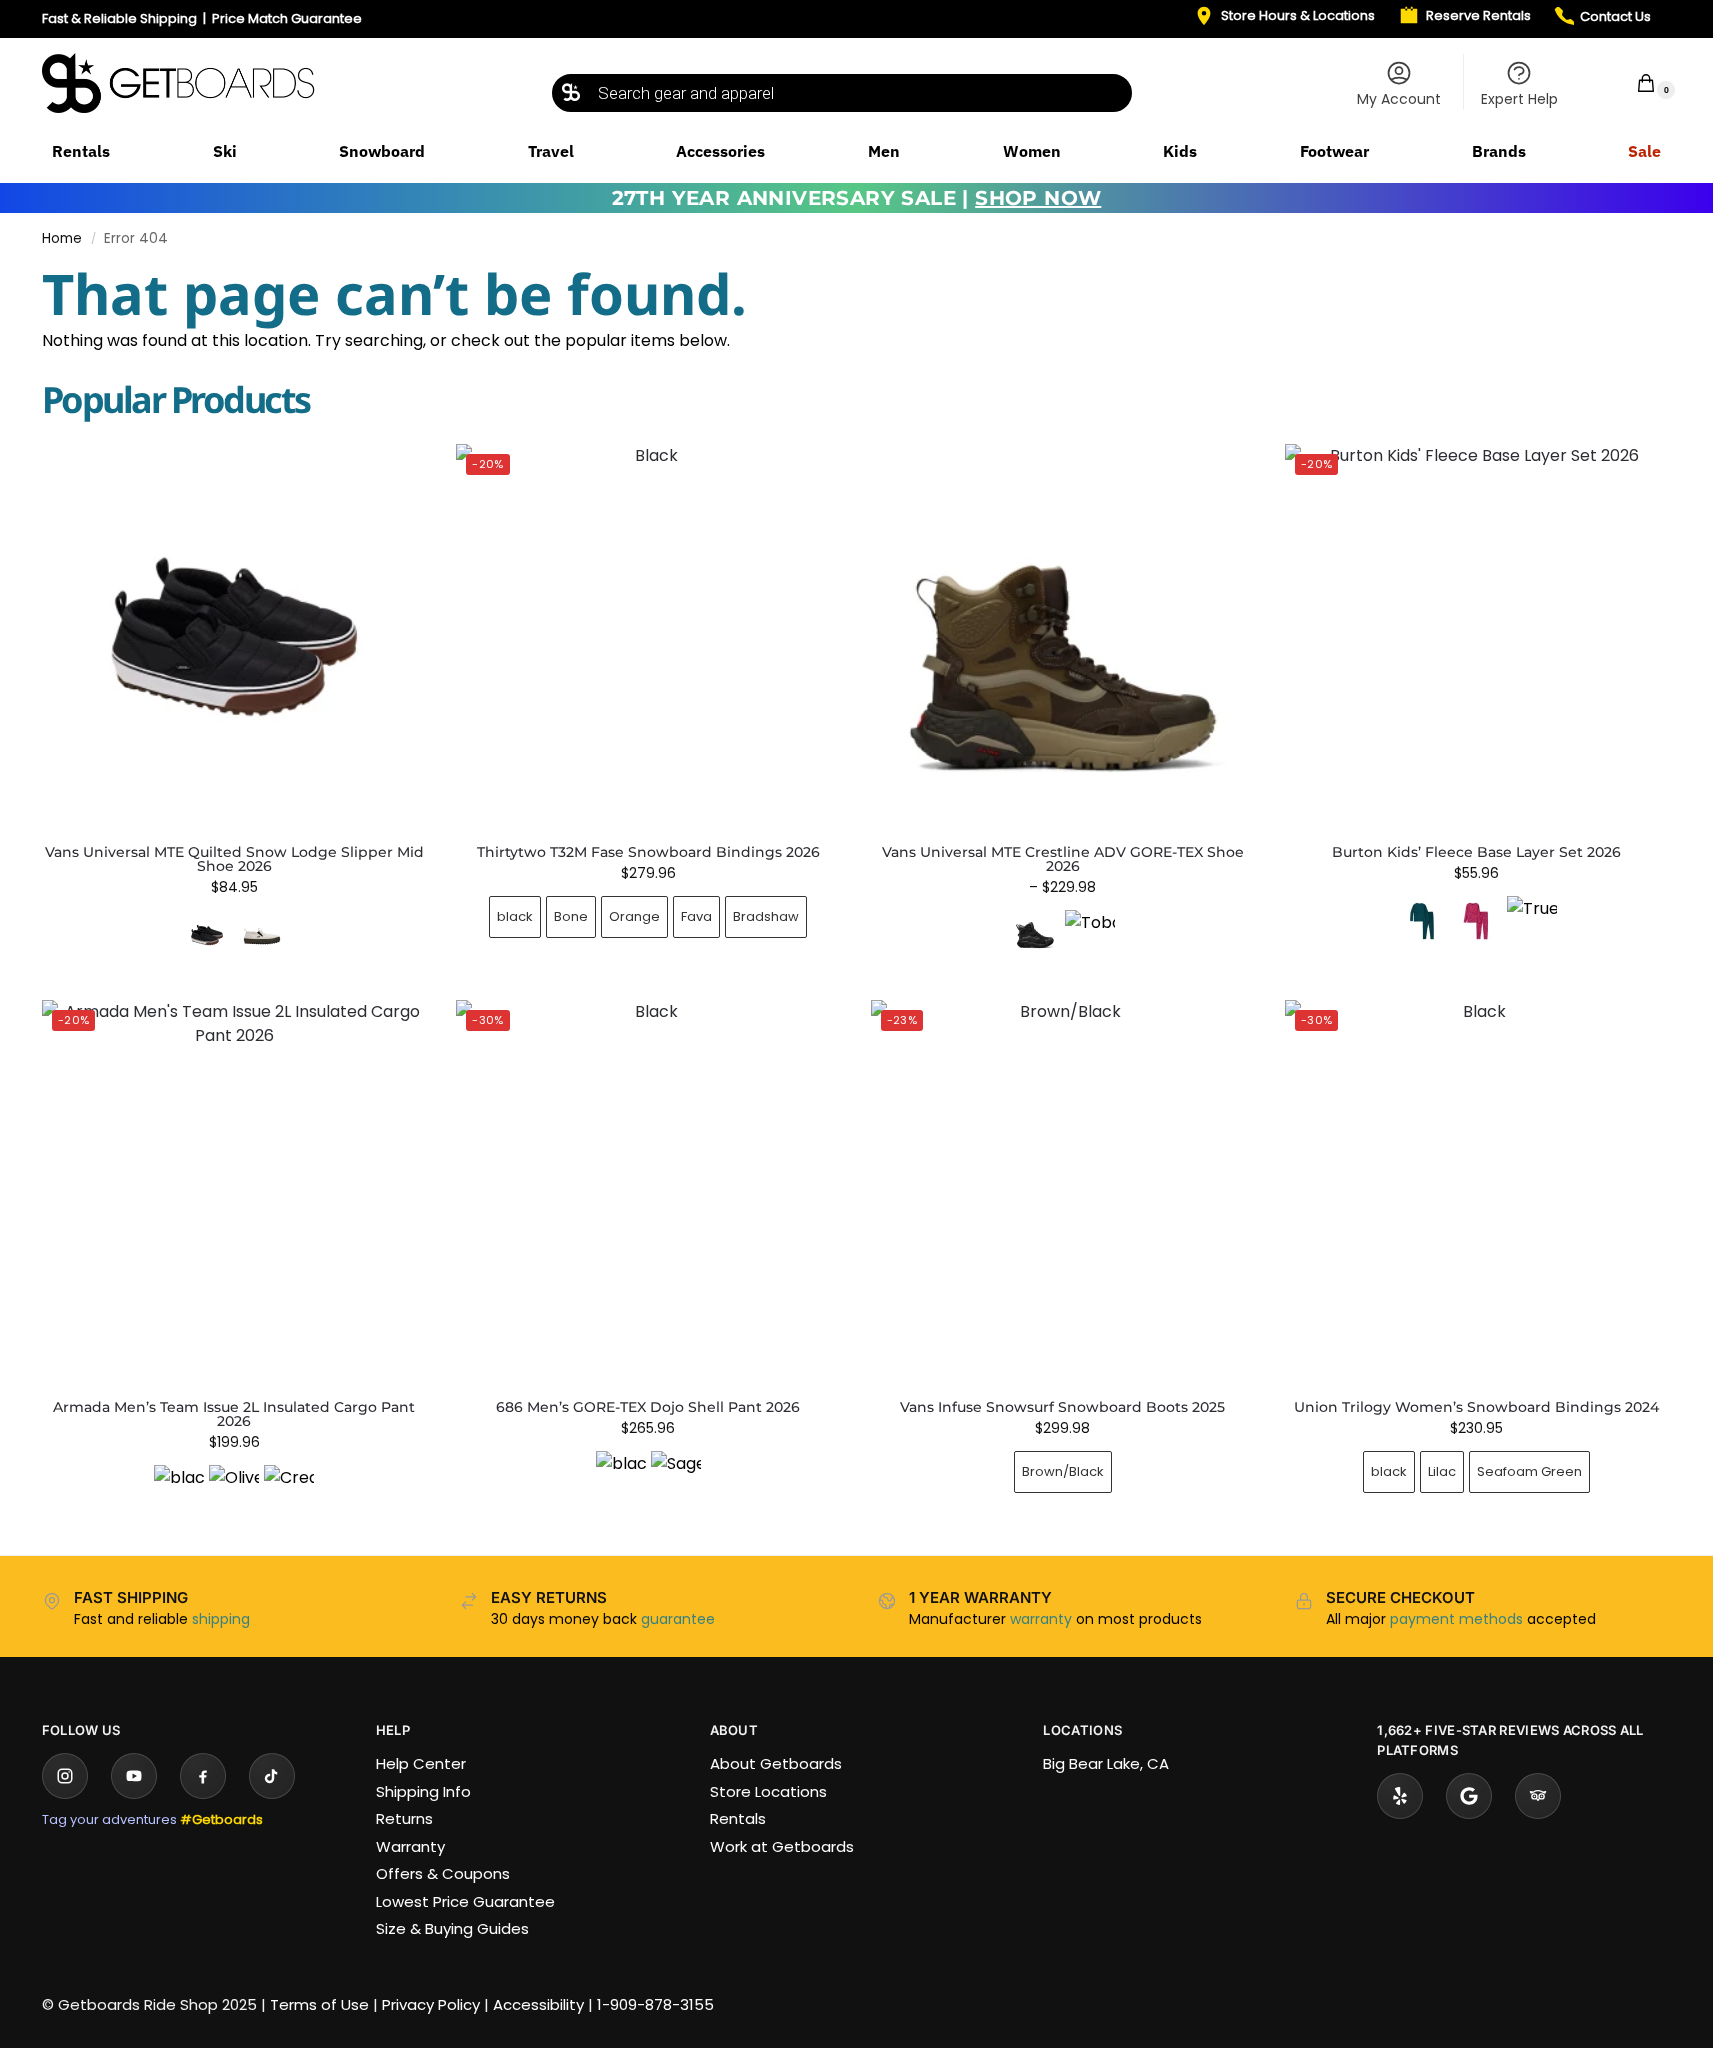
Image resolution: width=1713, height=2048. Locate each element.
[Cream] (289, 1490)
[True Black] (1532, 921)
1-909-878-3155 (655, 2004)
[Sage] (676, 1476)
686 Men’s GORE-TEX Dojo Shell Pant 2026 (648, 1407)
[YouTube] (134, 1776)
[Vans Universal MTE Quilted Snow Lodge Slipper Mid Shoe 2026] (234, 636)
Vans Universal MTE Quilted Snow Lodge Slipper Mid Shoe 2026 (234, 859)
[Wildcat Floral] (1477, 921)
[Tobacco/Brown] (1090, 935)
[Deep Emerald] (1422, 921)
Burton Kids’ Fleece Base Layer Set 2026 (1476, 852)
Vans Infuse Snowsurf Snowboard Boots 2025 (1062, 1407)
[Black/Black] (1035, 935)
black (515, 916)
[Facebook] (203, 1776)
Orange (634, 916)
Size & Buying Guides (452, 1928)
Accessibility (538, 2004)
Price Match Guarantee (287, 18)
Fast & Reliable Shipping (119, 18)
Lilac (1442, 1471)
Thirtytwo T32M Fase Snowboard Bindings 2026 (648, 852)
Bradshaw (766, 916)
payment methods (1456, 1619)
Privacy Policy (431, 2004)
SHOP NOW (1038, 198)
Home (62, 238)
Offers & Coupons (443, 1873)
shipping (221, 1619)
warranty (1041, 1619)
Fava (696, 916)
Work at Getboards (782, 1846)
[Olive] (234, 1490)
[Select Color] (234, 937)
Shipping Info (423, 1791)
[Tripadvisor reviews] (1538, 1796)
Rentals (738, 1818)
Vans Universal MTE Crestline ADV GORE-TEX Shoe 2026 (1063, 859)
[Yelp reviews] (1400, 1796)
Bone (571, 916)
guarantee (678, 1619)
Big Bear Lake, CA (1106, 1763)
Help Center (421, 1763)
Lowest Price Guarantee (465, 1901)
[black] (179, 1490)
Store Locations (768, 1791)
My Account (1399, 99)
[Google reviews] (1469, 1796)
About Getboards (776, 1763)
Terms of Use (319, 2004)
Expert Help (1519, 99)
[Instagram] (65, 1776)
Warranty (410, 1846)
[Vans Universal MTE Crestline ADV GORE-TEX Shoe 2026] (1063, 636)
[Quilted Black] (207, 935)
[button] (1633, 82)
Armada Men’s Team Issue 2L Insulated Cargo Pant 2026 (234, 1414)
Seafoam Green (1529, 1471)
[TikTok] (272, 1776)
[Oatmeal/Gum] (262, 935)
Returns (404, 1818)
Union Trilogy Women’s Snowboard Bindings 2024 (1476, 1407)
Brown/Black (1063, 1471)
